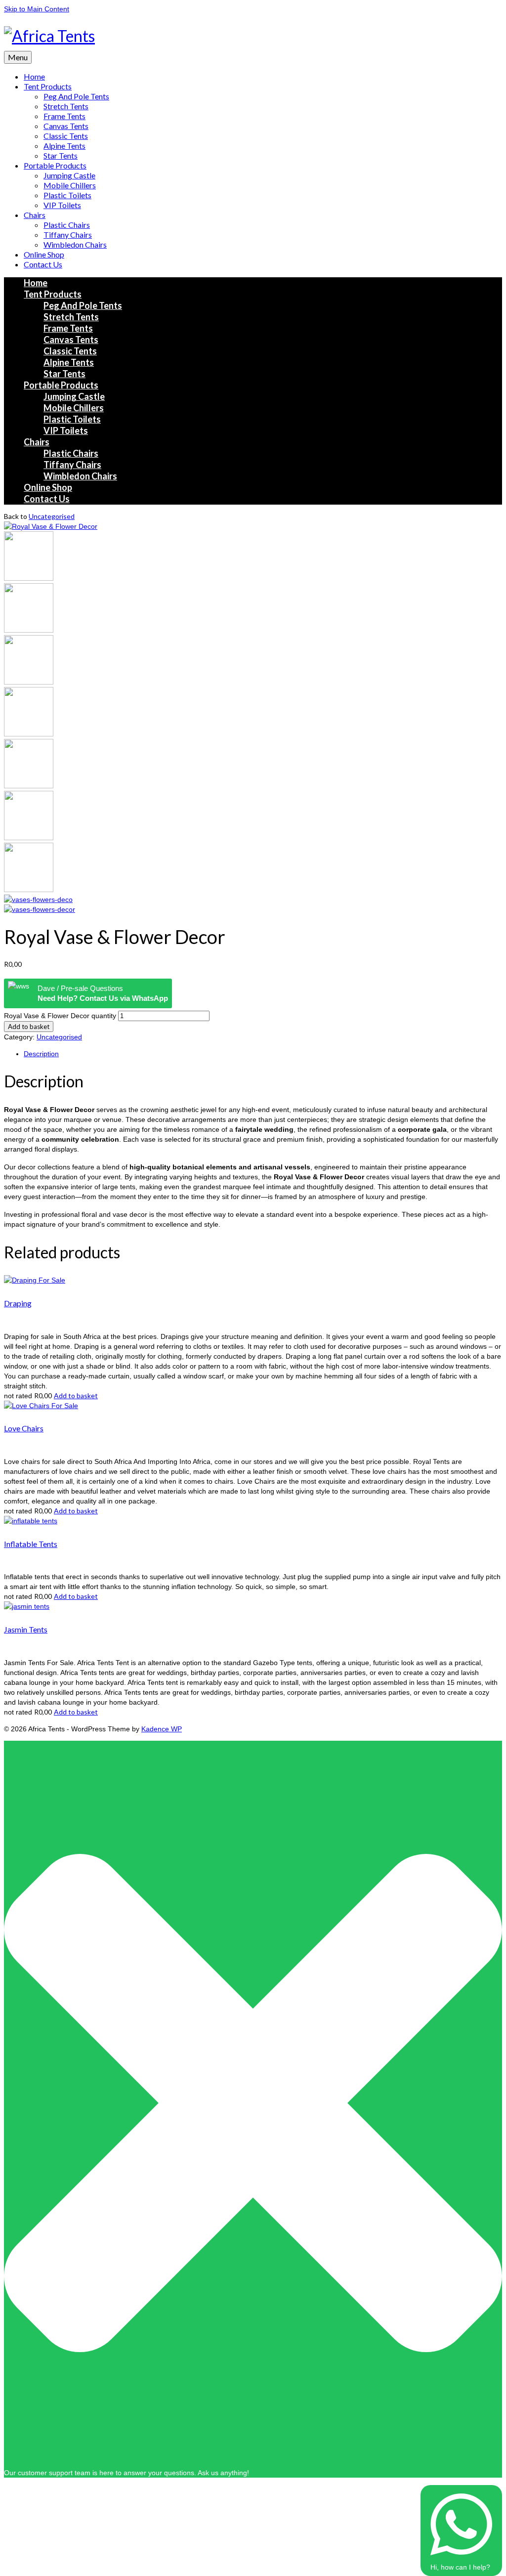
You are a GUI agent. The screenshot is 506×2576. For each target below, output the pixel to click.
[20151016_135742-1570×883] (29, 890)
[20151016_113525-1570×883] (29, 838)
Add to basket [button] (76, 1395)
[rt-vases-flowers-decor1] (40, 909)
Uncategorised (52, 516)
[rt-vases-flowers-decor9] (51, 526)
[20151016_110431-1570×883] (29, 734)
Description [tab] (41, 1054)
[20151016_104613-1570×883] (29, 630)
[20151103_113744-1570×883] (38, 900)
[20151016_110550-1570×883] (29, 786)
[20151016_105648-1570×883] (29, 682)
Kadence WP (162, 1729)
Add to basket (29, 1027)
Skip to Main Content (37, 9)
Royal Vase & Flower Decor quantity (60, 1016)
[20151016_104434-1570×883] (29, 578)
